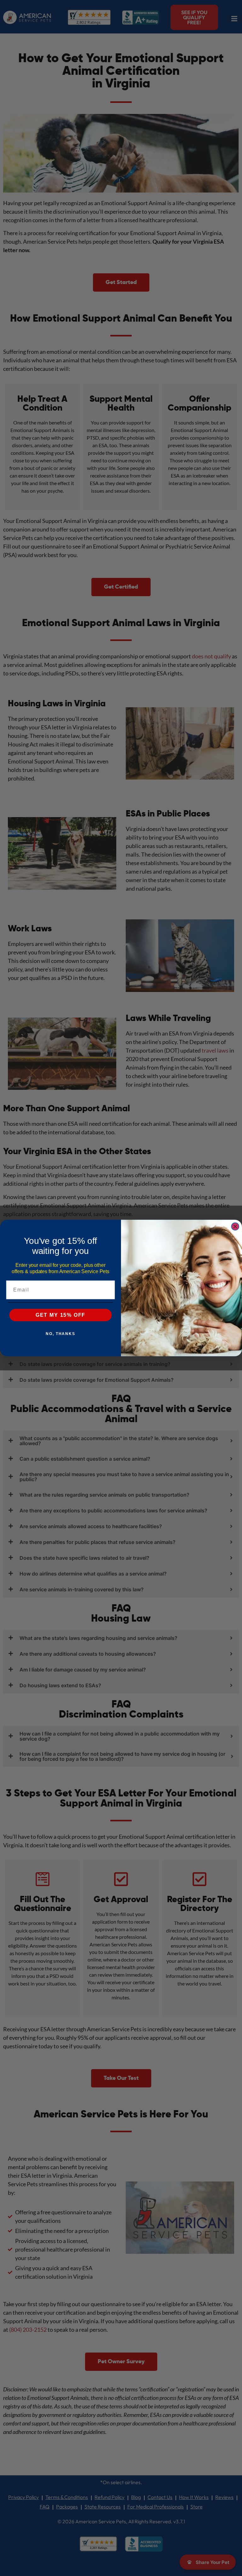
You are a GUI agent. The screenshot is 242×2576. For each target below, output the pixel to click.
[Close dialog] (235, 1226)
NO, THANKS (60, 1333)
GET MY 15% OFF (61, 1315)
